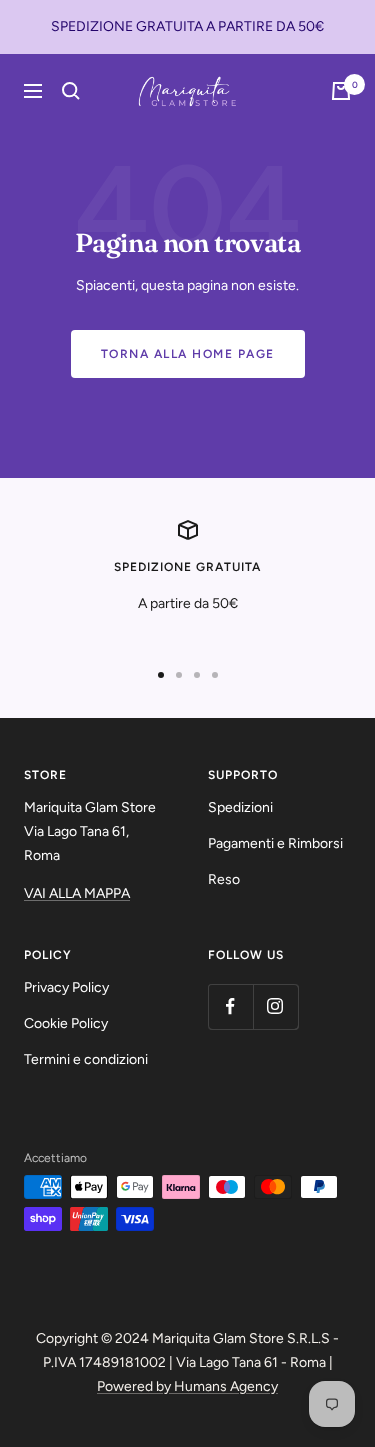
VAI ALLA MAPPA (77, 893)
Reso (224, 879)
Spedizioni (240, 807)
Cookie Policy (66, 1023)
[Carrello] (341, 91)
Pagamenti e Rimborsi (275, 843)
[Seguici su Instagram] (275, 1006)
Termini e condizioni (86, 1059)
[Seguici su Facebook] (230, 1006)
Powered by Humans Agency (187, 1386)
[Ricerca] (71, 91)
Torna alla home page (188, 354)
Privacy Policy (66, 987)
